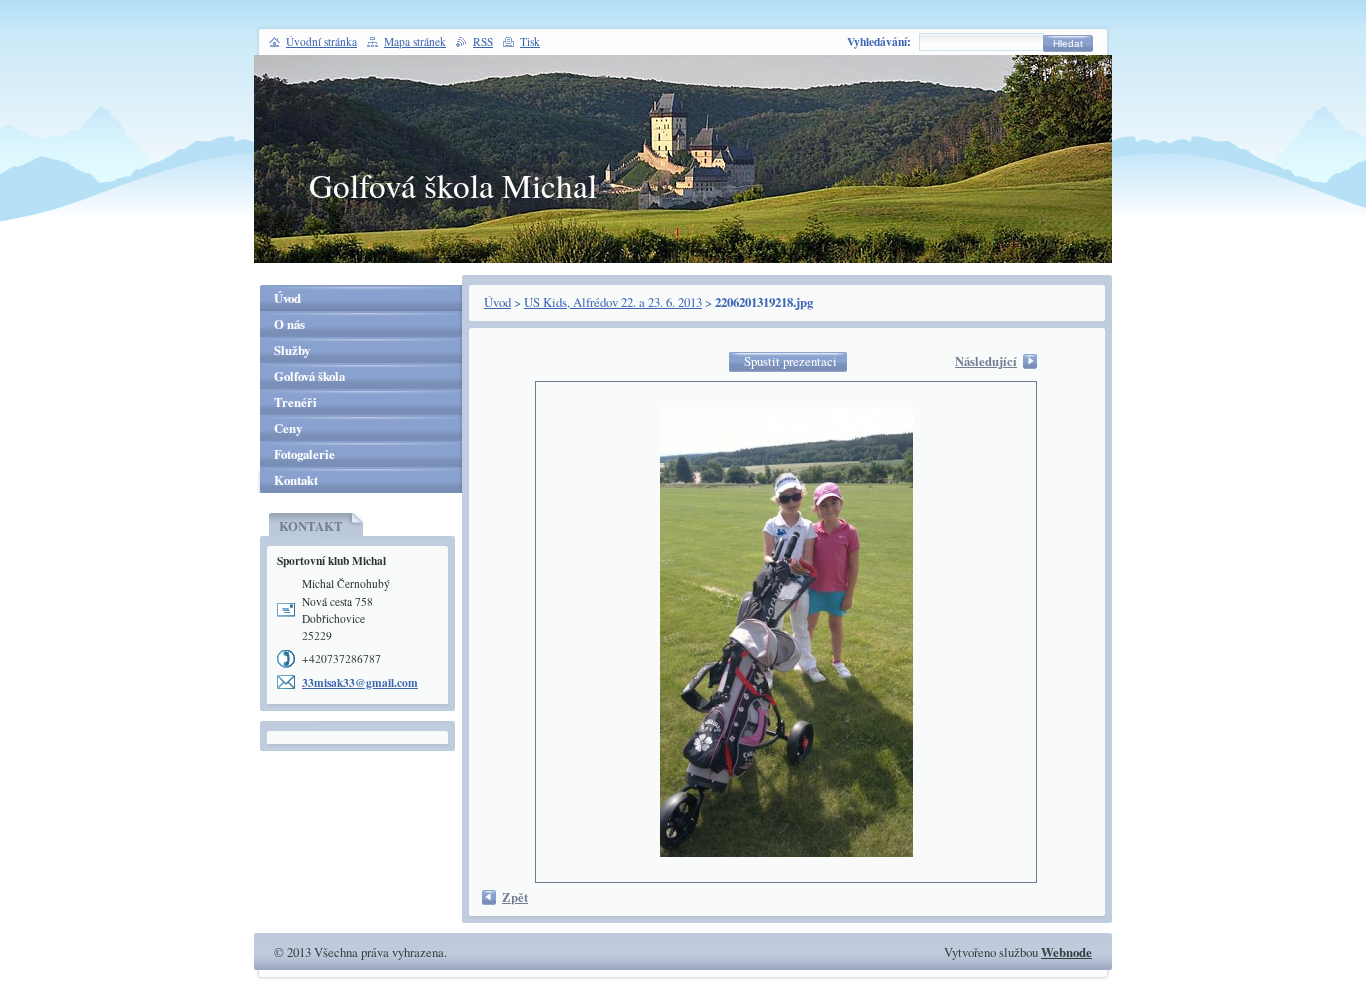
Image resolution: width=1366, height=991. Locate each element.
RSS (483, 41)
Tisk (530, 41)
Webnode (1066, 952)
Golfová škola (309, 376)
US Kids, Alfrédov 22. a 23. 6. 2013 (613, 302)
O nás (289, 324)
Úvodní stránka (321, 41)
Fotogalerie (304, 454)
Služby (292, 350)
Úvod (497, 302)
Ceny (288, 428)
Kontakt (296, 480)
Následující (986, 361)
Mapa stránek (415, 41)
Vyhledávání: (879, 41)
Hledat (1068, 43)
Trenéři (295, 402)
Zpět (515, 897)
